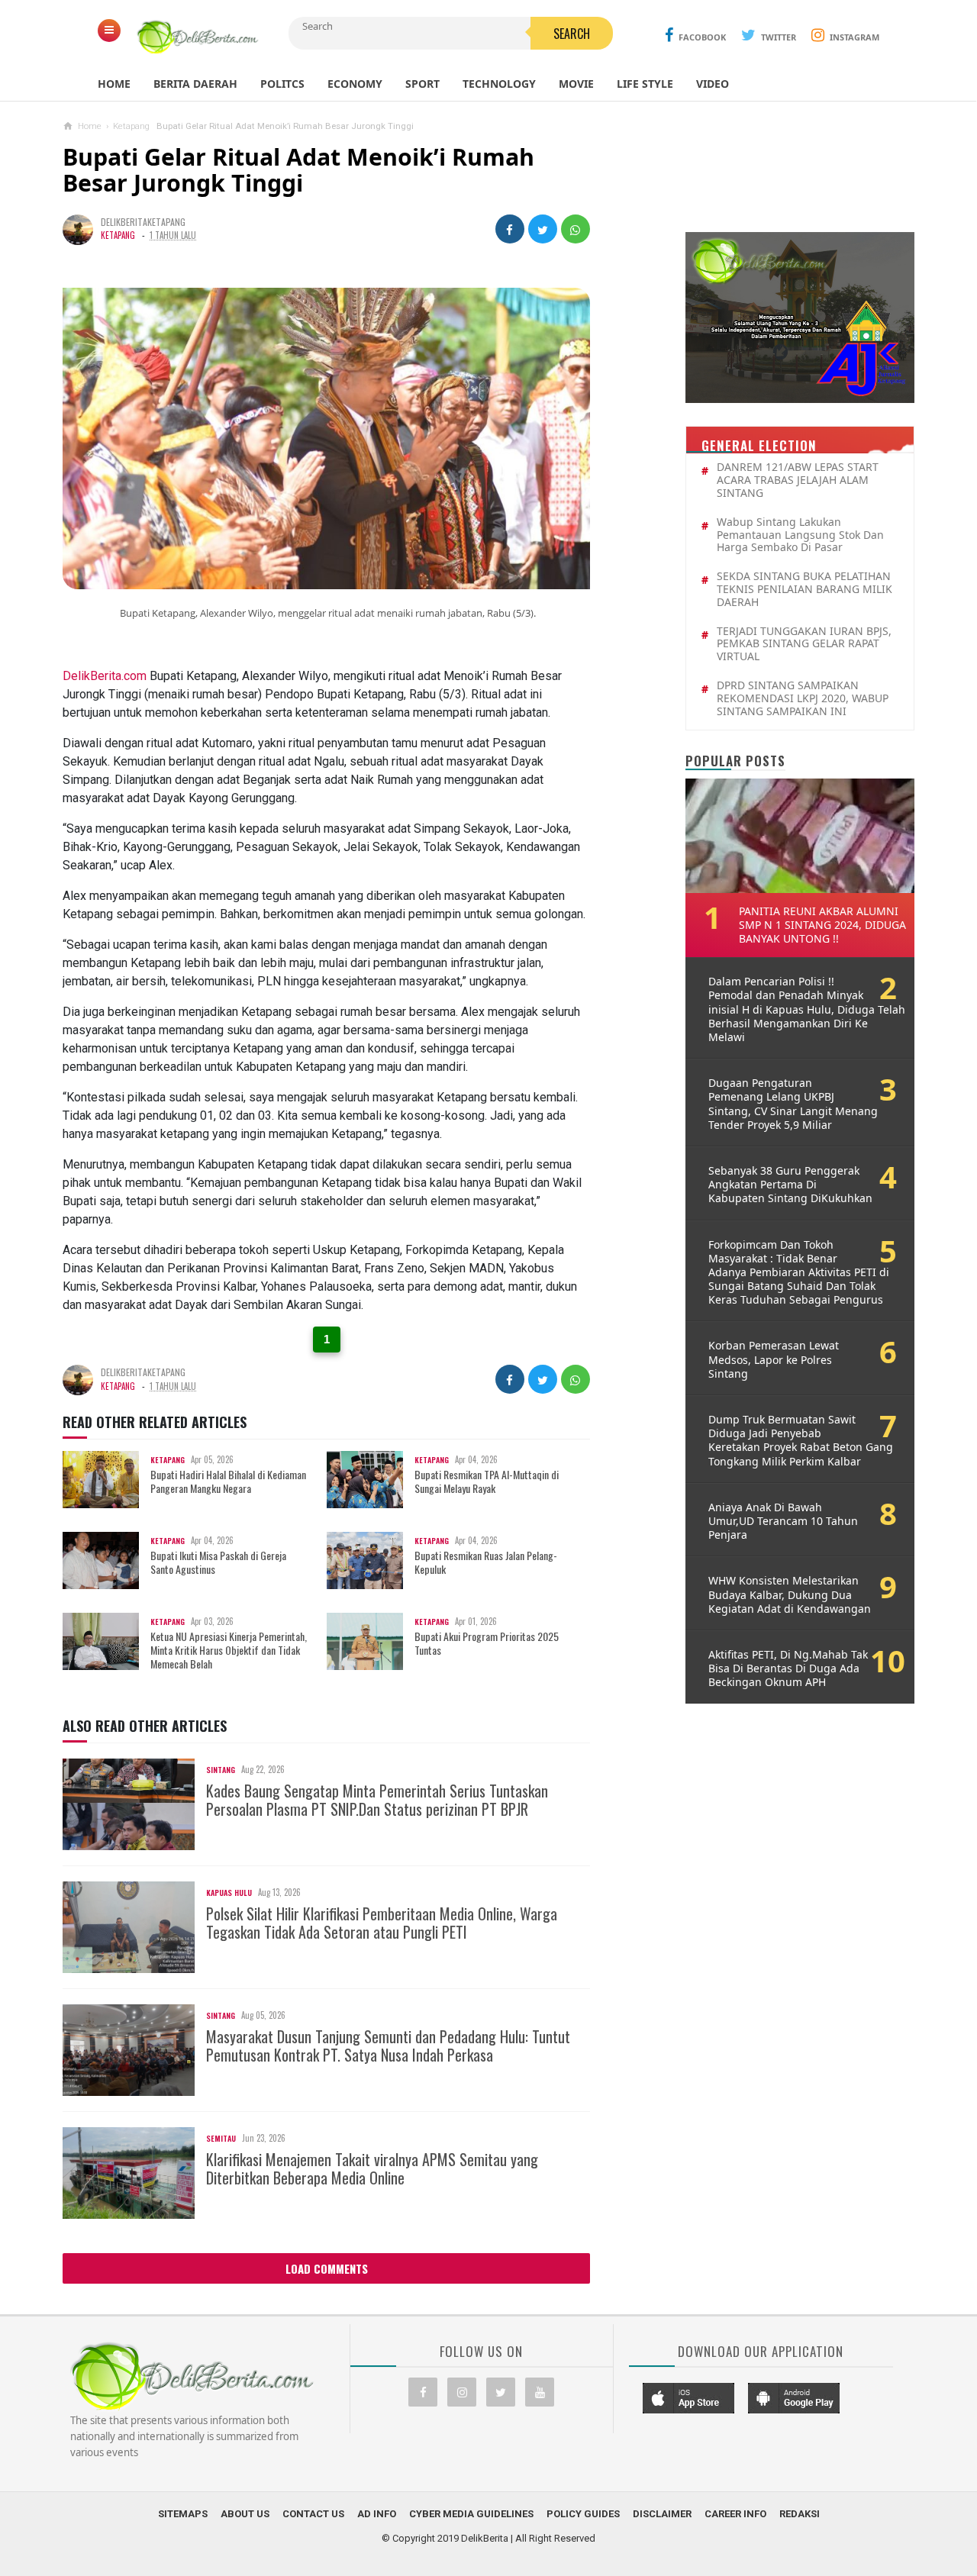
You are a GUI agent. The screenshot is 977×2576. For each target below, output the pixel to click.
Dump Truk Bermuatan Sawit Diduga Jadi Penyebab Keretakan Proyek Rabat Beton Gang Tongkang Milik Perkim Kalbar (801, 1441)
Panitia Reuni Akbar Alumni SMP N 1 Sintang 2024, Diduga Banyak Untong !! (822, 925)
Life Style (645, 84)
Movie (576, 84)
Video (713, 84)
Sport (422, 84)
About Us (245, 2514)
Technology (499, 84)
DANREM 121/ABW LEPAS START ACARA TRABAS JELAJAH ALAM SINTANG (798, 480)
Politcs (282, 84)
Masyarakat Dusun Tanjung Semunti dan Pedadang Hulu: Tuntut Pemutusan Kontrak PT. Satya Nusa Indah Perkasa (388, 2046)
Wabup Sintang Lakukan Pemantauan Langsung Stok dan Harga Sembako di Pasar (800, 535)
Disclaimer (662, 2514)
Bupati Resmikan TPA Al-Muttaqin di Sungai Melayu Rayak (487, 1481)
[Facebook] (423, 2392)
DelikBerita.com (105, 676)
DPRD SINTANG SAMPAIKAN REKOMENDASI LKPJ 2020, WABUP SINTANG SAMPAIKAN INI (803, 698)
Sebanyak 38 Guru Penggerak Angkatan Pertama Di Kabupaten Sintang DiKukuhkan (790, 1185)
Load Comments (327, 2268)
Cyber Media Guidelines (471, 2514)
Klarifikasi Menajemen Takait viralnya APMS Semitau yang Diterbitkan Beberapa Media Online (372, 2168)
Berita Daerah (195, 84)
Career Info (735, 2514)
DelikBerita (485, 2538)
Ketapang (118, 235)
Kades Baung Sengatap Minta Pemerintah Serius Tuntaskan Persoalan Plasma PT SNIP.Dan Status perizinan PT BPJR (377, 1800)
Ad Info (377, 2514)
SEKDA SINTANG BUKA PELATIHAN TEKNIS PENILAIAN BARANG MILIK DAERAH (804, 589)
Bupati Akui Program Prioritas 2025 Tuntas (487, 1643)
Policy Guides (583, 2514)
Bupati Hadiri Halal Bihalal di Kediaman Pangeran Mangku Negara (228, 1481)
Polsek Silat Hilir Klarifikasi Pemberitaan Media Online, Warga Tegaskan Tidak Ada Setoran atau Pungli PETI (382, 1923)
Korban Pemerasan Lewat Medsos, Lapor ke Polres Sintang (774, 1359)
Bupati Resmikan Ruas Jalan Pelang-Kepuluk (486, 1562)
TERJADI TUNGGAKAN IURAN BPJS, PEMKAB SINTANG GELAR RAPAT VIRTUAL (804, 644)
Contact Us (313, 2514)
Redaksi (800, 2514)
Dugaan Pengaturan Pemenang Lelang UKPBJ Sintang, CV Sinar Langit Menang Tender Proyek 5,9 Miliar (793, 1104)
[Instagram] (462, 2392)
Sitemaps (183, 2514)
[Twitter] (501, 2392)
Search (572, 34)
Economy (355, 84)
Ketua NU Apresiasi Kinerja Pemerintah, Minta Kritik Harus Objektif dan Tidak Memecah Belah (229, 1651)
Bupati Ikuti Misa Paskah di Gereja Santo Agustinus (218, 1562)
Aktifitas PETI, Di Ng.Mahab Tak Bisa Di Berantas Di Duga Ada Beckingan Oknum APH (788, 1668)
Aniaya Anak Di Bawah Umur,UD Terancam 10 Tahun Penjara (783, 1521)
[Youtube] (540, 2392)
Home (114, 84)
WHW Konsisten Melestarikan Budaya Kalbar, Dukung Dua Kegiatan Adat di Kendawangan (790, 1594)
